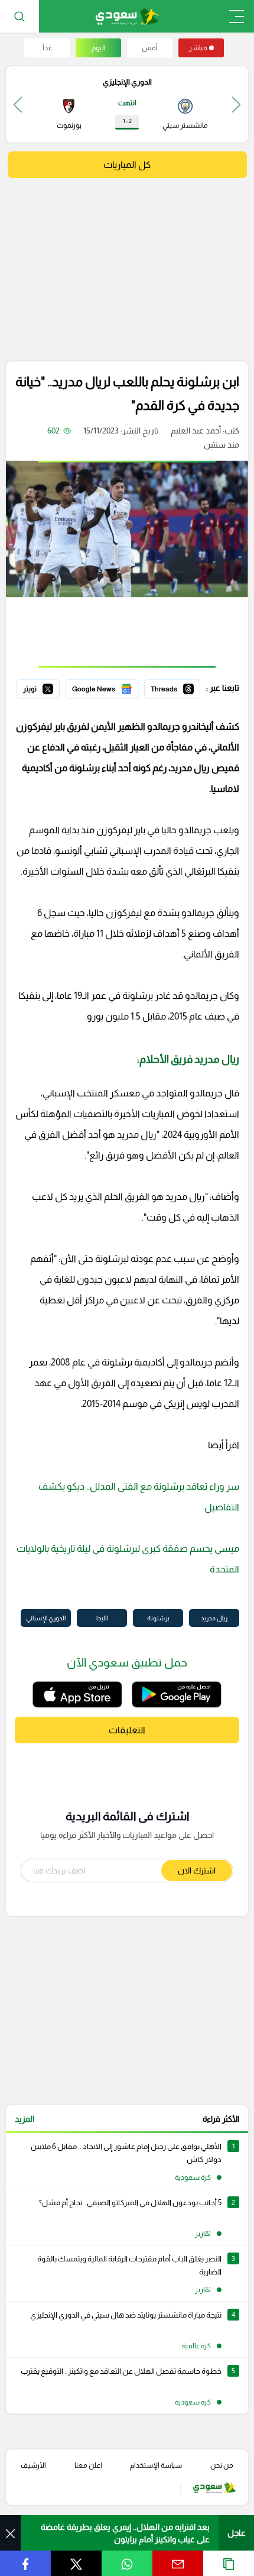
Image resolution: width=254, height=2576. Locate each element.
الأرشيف (33, 2465)
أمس (150, 48)
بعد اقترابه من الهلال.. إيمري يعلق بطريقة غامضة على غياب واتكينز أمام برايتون (125, 2533)
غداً (47, 48)
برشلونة (158, 1618)
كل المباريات (127, 165)
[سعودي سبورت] (127, 16)
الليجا (102, 1618)
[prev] (236, 104)
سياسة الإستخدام (156, 2465)
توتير (51, 687)
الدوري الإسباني (46, 1618)
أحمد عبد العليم (196, 431)
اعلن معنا (88, 2465)
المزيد (25, 2119)
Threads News (173, 687)
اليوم (99, 48)
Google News (113, 687)
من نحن (222, 2465)
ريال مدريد (214, 1618)
